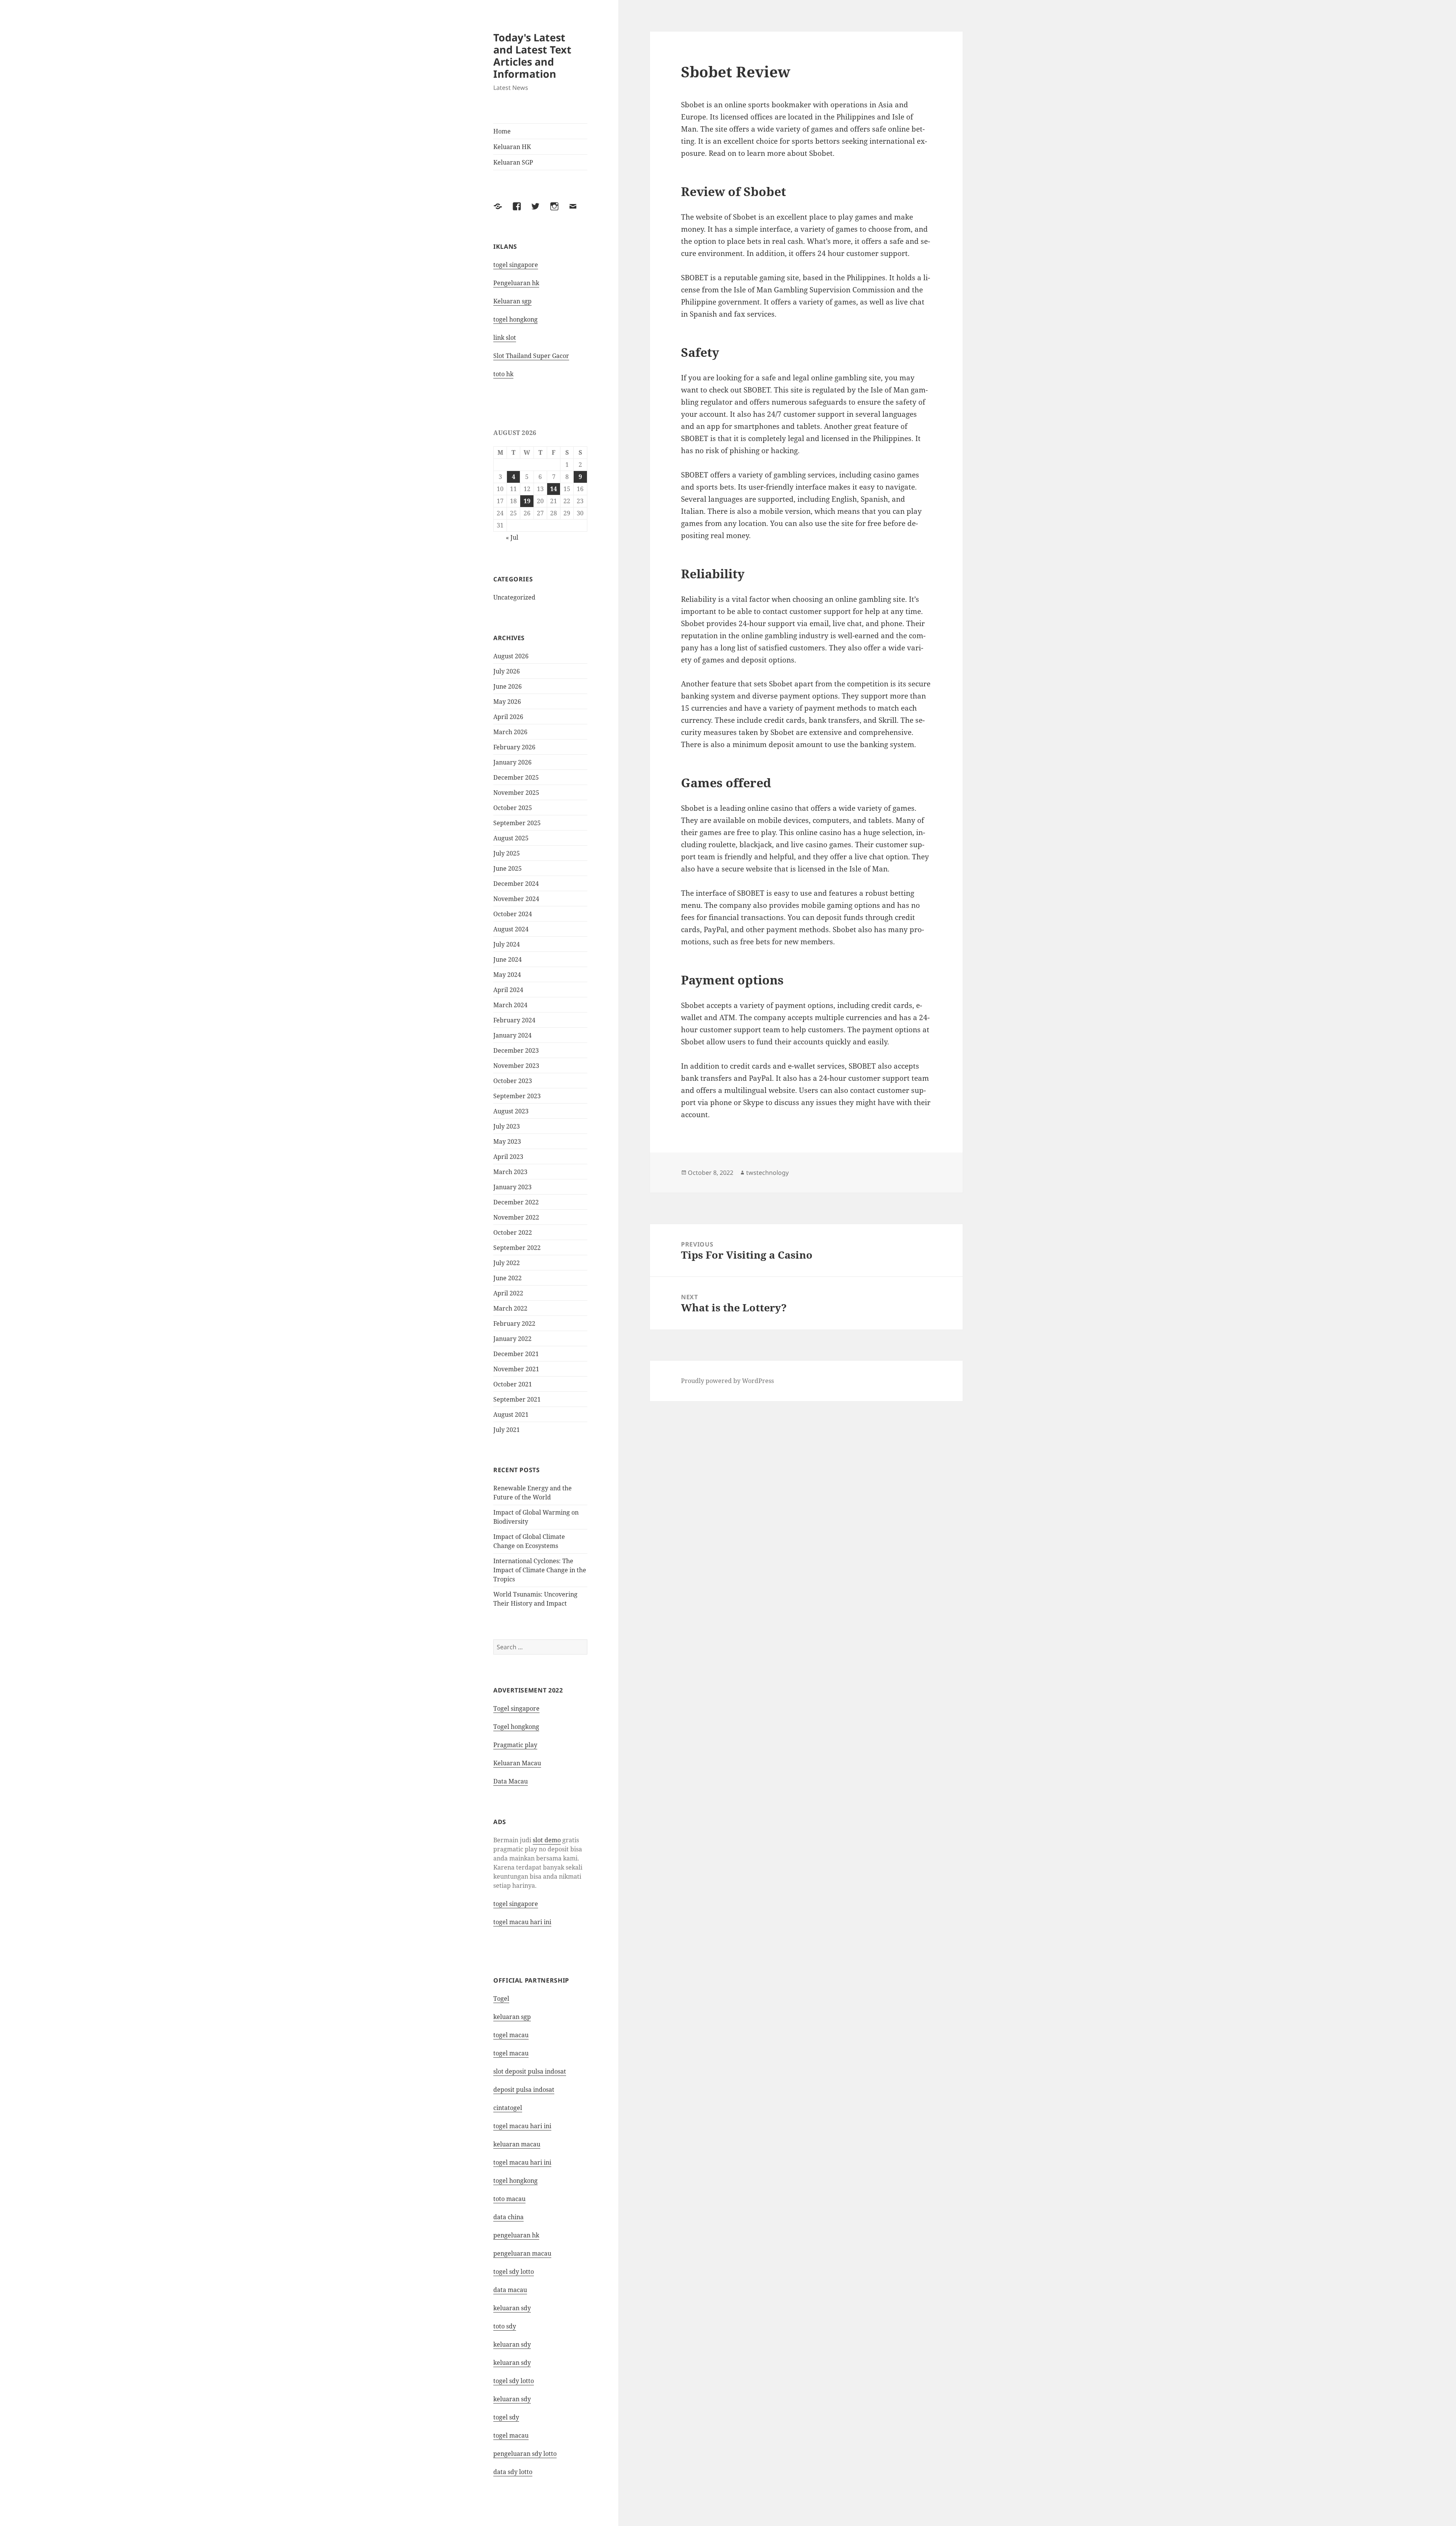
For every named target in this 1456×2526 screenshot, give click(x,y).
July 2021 (507, 1430)
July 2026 (507, 671)
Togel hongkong (516, 1727)
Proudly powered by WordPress (727, 1381)
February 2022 (514, 1323)
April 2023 (508, 1157)
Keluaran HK (512, 147)
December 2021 (516, 1354)
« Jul (512, 537)
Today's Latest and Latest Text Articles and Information (532, 56)
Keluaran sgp (512, 301)
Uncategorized (514, 597)
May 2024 (507, 975)
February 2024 (514, 1020)
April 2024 (508, 990)
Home (502, 131)
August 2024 (511, 929)
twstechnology (767, 1173)
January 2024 (512, 1035)
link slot (505, 338)
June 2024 (508, 959)
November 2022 (516, 1217)
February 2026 (514, 747)
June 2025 (508, 868)
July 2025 (507, 853)
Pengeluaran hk (516, 283)
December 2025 (516, 777)
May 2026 (507, 702)
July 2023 (507, 1126)
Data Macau (511, 1781)
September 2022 (517, 1248)
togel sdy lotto (514, 2272)
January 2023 (512, 1187)
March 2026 (510, 732)
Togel (501, 1999)
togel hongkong (515, 319)
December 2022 (516, 1202)
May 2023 (507, 1141)
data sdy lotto (513, 2472)
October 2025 (513, 808)
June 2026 (508, 686)
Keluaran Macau (517, 1763)
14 (554, 489)
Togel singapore (516, 1708)
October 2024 (513, 914)
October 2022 (513, 1232)
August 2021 (511, 1414)
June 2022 (508, 1278)
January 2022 (512, 1339)
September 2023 (517, 1096)
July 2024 (507, 944)
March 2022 (510, 1308)
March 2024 (510, 1005)
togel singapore (516, 265)
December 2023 (516, 1050)
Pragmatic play (515, 1745)
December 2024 (516, 884)
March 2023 (510, 1172)
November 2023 (516, 1066)
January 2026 (512, 762)
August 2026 (511, 656)
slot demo (547, 1840)
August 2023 (511, 1111)
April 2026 (508, 717)
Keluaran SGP (513, 162)
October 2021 (513, 1384)
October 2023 (513, 1081)
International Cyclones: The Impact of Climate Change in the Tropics (540, 1570)
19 (527, 501)
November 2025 (516, 793)
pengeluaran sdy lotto (525, 2454)
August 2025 (511, 838)
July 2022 (507, 1263)
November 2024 (516, 899)
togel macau (511, 2435)
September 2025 (517, 823)
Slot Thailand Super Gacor (531, 356)
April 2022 (508, 1293)
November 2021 (516, 1369)
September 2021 (517, 1399)
